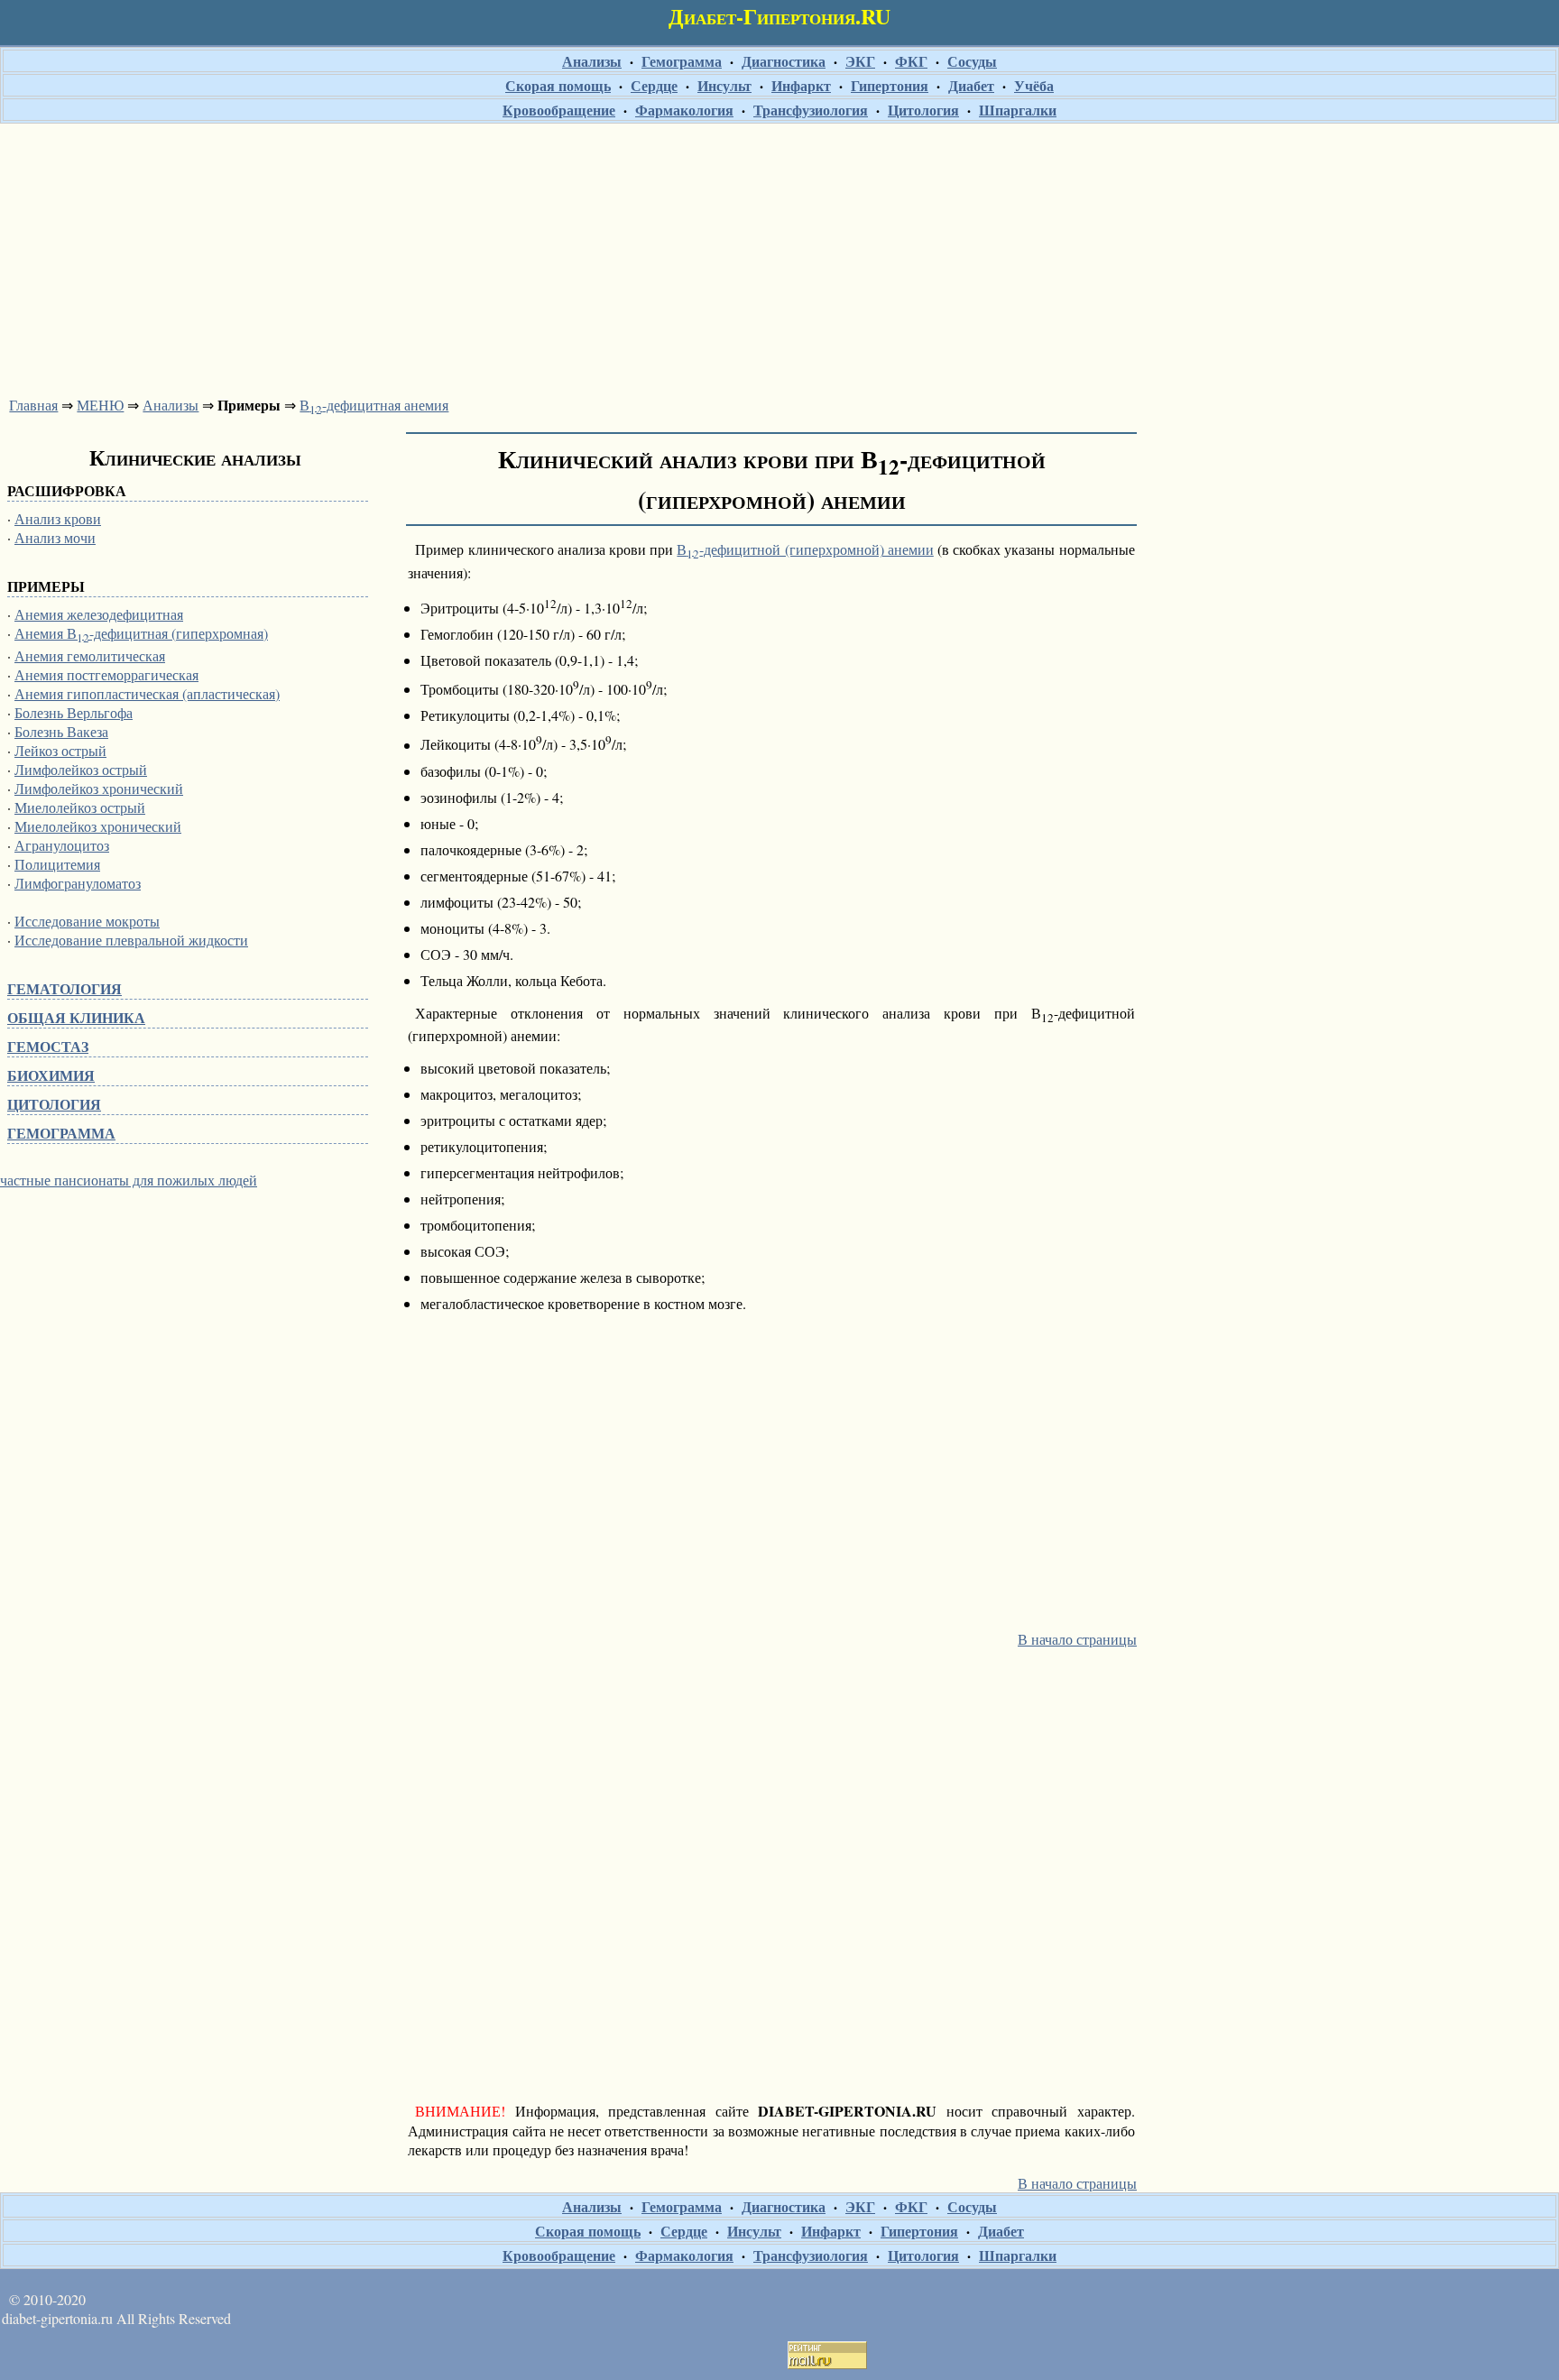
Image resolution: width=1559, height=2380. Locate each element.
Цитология (923, 110)
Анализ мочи (55, 537)
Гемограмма (682, 61)
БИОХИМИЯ (51, 1075)
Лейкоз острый (60, 750)
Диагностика (784, 61)
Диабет (971, 85)
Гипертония (890, 85)
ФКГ (911, 61)
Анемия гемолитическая (90, 655)
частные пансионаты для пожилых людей (129, 1180)
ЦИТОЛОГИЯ (54, 1104)
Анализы (592, 61)
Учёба (1034, 85)
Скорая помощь (558, 85)
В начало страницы (1077, 1639)
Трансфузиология (811, 110)
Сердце (654, 85)
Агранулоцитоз (62, 845)
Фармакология (684, 110)
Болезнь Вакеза (61, 731)
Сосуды (972, 61)
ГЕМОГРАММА (61, 1133)
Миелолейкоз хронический (98, 826)
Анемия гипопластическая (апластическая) (147, 693)
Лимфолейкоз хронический (99, 788)
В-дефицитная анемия (374, 405)
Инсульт (724, 85)
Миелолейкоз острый (80, 807)
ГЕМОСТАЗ (48, 1046)
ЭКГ (860, 61)
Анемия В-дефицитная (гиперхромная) (141, 633)
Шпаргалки (1018, 110)
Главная (33, 405)
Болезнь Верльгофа (74, 712)
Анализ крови (58, 518)
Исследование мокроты (87, 921)
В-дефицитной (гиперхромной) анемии (805, 549)
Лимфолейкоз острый (81, 769)
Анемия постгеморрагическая (106, 674)
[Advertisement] (779, 254)
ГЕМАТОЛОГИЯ (65, 988)
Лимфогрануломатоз (78, 883)
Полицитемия (57, 864)
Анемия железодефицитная (99, 614)
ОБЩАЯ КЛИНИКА (76, 1017)
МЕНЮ (100, 405)
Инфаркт (801, 85)
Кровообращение (559, 110)
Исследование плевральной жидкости (131, 940)
